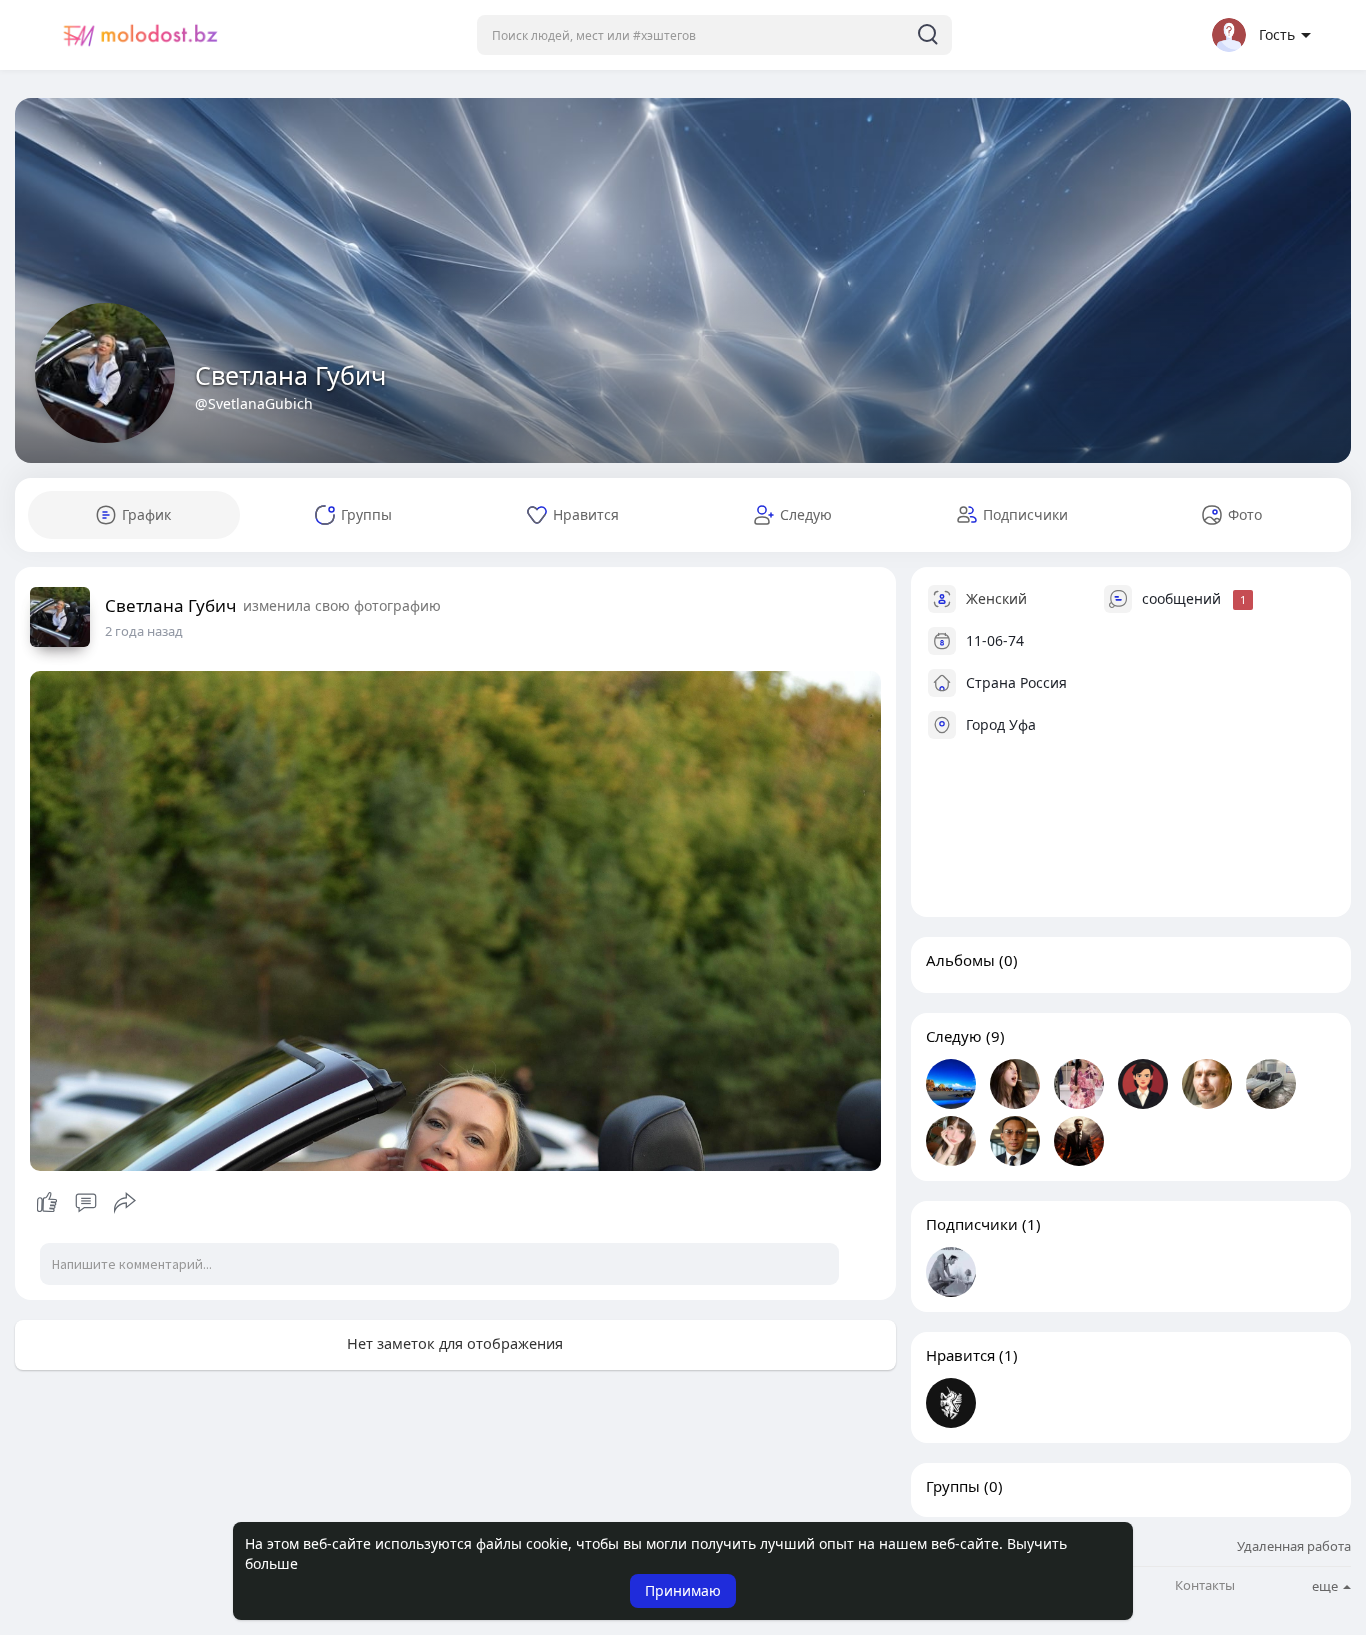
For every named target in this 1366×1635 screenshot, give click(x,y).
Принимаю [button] (683, 1590)
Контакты (1205, 1585)
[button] (714, 35)
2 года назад (144, 631)
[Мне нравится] (85, 1203)
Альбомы (960, 960)
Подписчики (972, 1224)
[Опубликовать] (125, 1203)
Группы (953, 1486)
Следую (954, 1036)
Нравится (960, 1355)
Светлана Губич (290, 375)
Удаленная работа (1294, 1546)
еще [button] (1326, 1586)
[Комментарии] (86, 1203)
